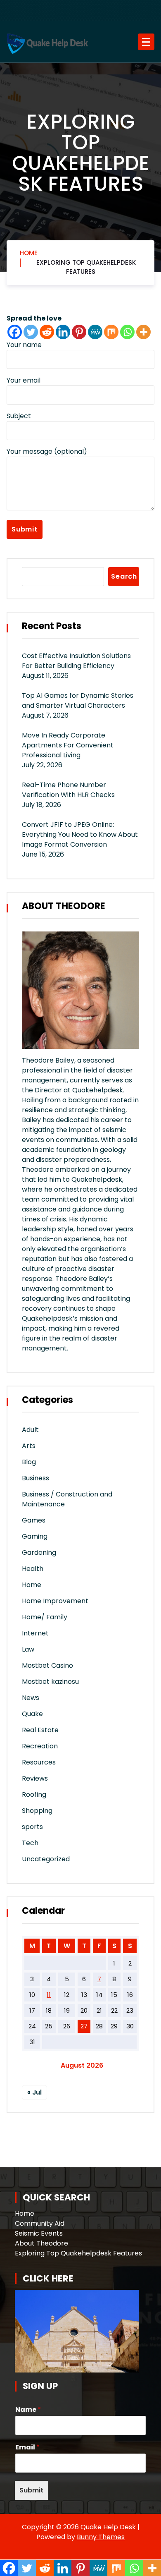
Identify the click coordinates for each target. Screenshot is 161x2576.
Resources (39, 1762)
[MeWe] (95, 332)
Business (36, 1478)
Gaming (35, 1536)
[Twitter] (31, 332)
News (31, 1698)
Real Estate (40, 1730)
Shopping (37, 1811)
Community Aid (40, 2223)
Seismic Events (39, 2233)
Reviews (35, 1778)
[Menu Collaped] (146, 42)
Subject (19, 416)
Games (34, 1520)
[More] (143, 332)
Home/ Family (45, 1617)
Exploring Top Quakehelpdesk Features (86, 267)
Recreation (40, 1746)
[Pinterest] (79, 332)
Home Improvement (55, 1601)
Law (28, 1649)
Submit (31, 2490)
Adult (30, 1430)
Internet (35, 1633)
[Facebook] (15, 332)
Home (29, 253)
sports (32, 1827)
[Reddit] (47, 332)
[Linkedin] (63, 332)
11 (49, 1995)
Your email (24, 380)
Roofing (34, 1794)
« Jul (34, 2092)
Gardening (39, 1553)
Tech (30, 1843)
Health (33, 1569)
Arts (29, 1446)
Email (27, 2448)
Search (124, 576)
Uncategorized (46, 1859)
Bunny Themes (101, 2537)
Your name (24, 345)
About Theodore (41, 2243)
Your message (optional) (47, 451)
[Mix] (111, 332)
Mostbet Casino (47, 1665)
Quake (32, 1714)
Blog (29, 1462)
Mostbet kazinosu (50, 1682)
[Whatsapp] (127, 332)
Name (28, 2410)
